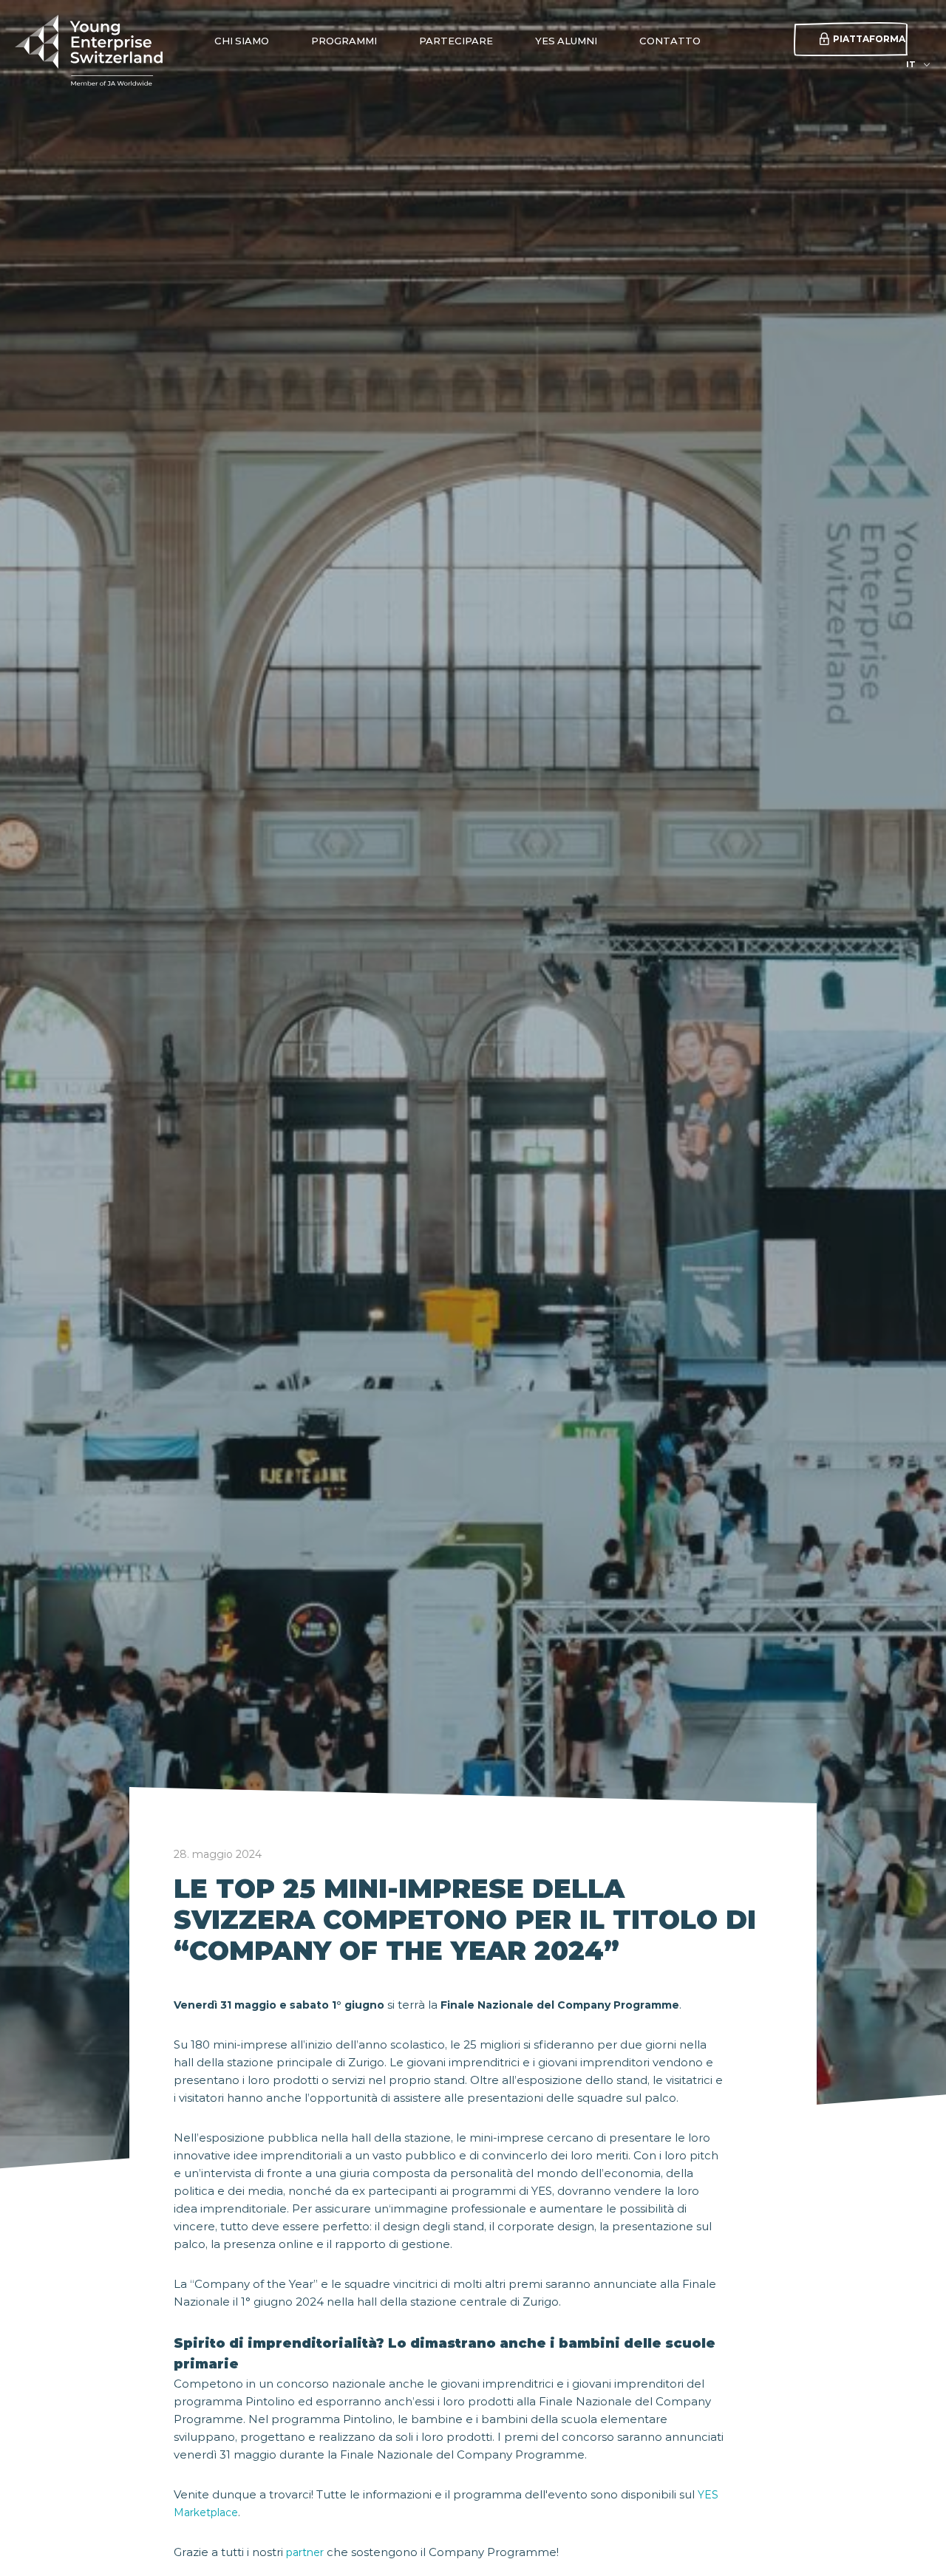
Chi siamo (242, 41)
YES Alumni (566, 41)
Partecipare (456, 41)
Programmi (344, 41)
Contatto (670, 41)
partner (305, 2552)
